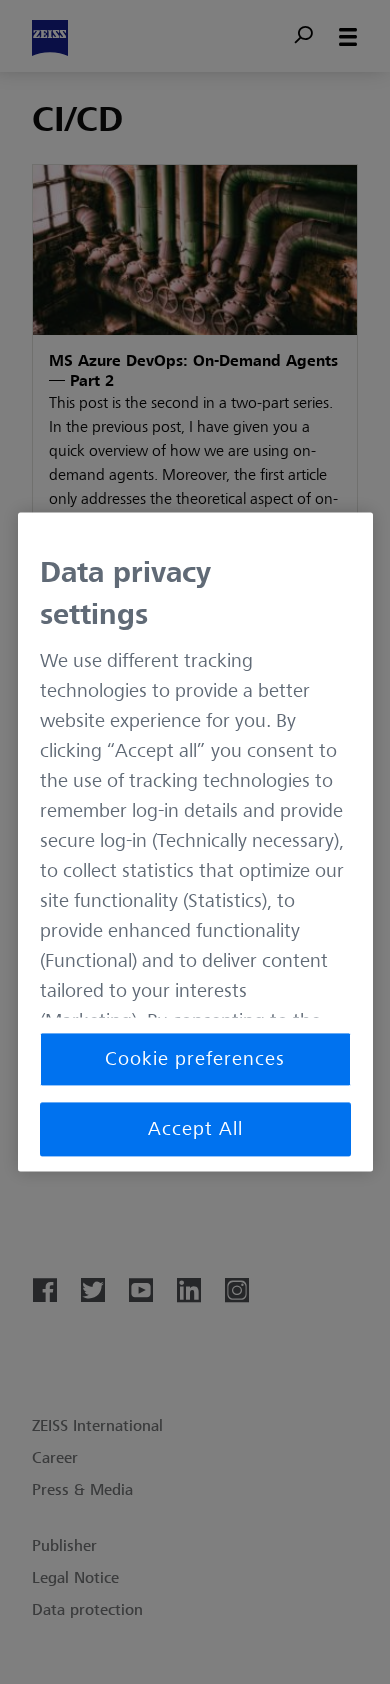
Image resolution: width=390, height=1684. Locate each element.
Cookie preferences (195, 1060)
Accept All (195, 1130)
